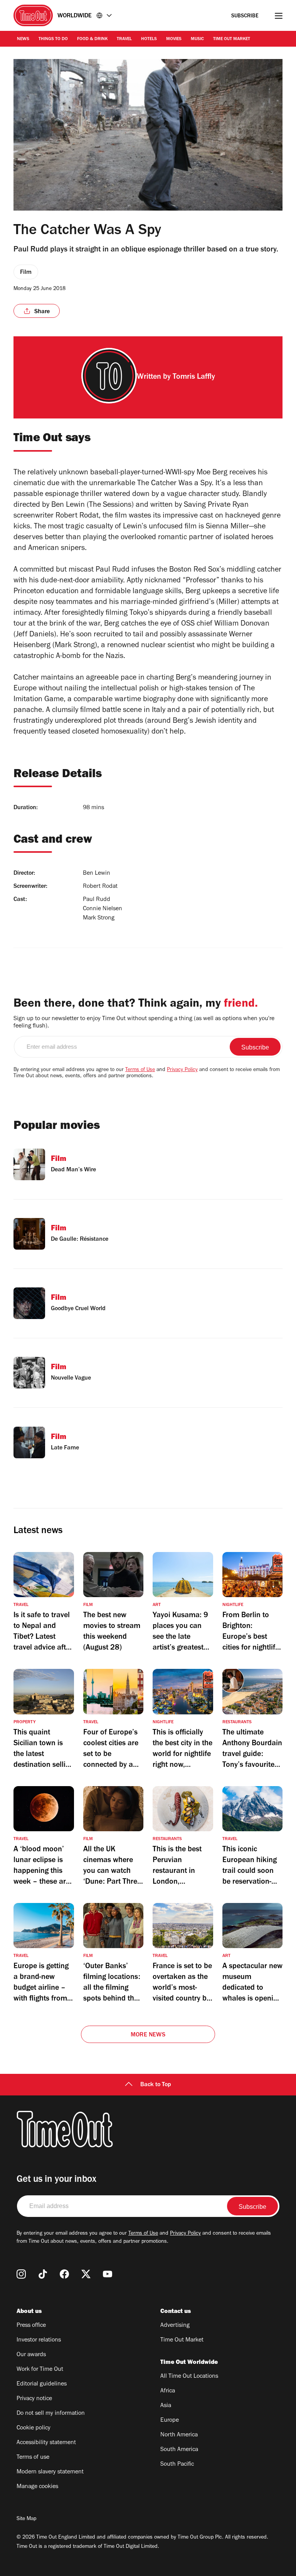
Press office (31, 2326)
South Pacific (177, 2465)
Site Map (26, 2519)
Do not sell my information (51, 2414)
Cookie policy (34, 2428)
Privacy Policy (182, 1070)
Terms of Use (140, 1070)
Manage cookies (37, 2487)
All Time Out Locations (189, 2377)
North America (179, 2435)
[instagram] (21, 2274)
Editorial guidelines (42, 2384)
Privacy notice (34, 2399)
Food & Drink (92, 39)
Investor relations (39, 2340)
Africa (168, 2391)
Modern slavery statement (50, 2472)
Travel (124, 39)
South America (179, 2450)
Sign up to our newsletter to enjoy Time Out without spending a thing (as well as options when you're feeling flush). (144, 1023)
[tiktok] (43, 2274)
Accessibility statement (46, 2443)
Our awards (31, 2355)
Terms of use (33, 2458)
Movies (174, 39)
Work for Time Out (40, 2370)
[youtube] (108, 2274)
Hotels (149, 39)
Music (197, 39)
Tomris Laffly (194, 378)
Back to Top (156, 2085)
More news (148, 2035)
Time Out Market (232, 39)
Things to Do (53, 39)
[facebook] (64, 2274)
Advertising (175, 2326)
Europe (170, 2421)
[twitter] (86, 2274)
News (23, 39)
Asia (166, 2406)
